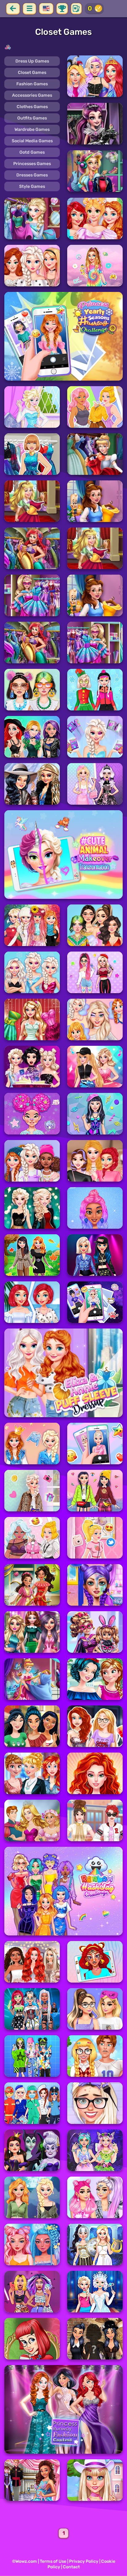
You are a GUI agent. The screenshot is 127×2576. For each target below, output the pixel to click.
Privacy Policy (84, 2561)
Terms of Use (53, 2561)
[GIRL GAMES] (63, 47)
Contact (71, 2567)
